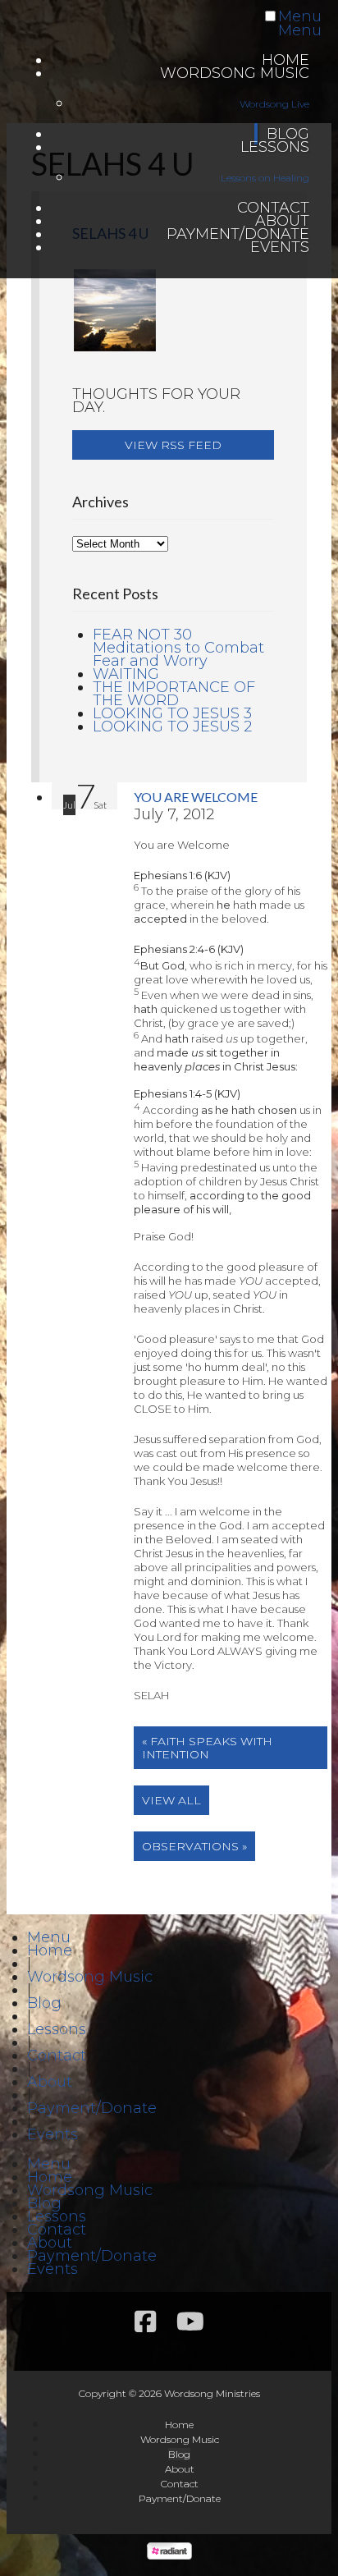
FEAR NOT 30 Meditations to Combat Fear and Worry (178, 648)
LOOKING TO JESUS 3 (172, 713)
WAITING (126, 674)
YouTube (190, 2322)
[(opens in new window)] (169, 2555)
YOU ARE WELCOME (196, 797)
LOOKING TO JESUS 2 (172, 727)
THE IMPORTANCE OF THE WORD (174, 694)
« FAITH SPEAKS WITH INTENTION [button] (207, 1748)
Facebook (145, 2322)
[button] (173, 445)
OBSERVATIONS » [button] (194, 1846)
